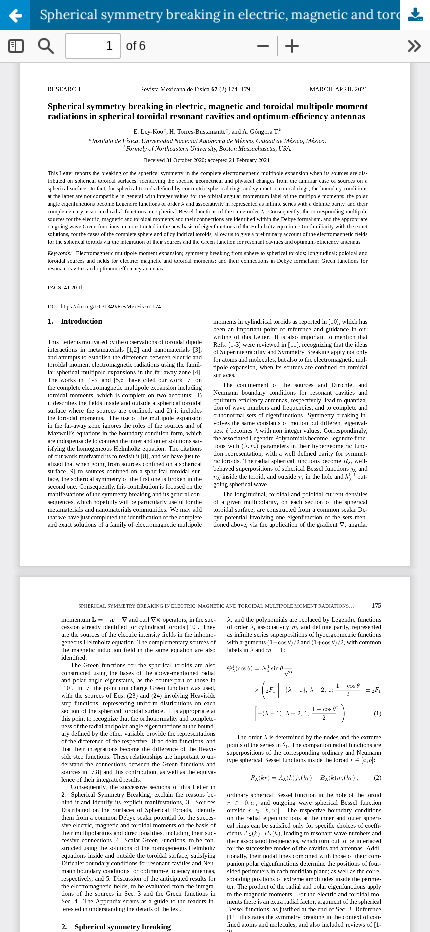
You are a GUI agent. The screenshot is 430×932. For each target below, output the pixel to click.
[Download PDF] (415, 15)
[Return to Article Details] (15, 15)
